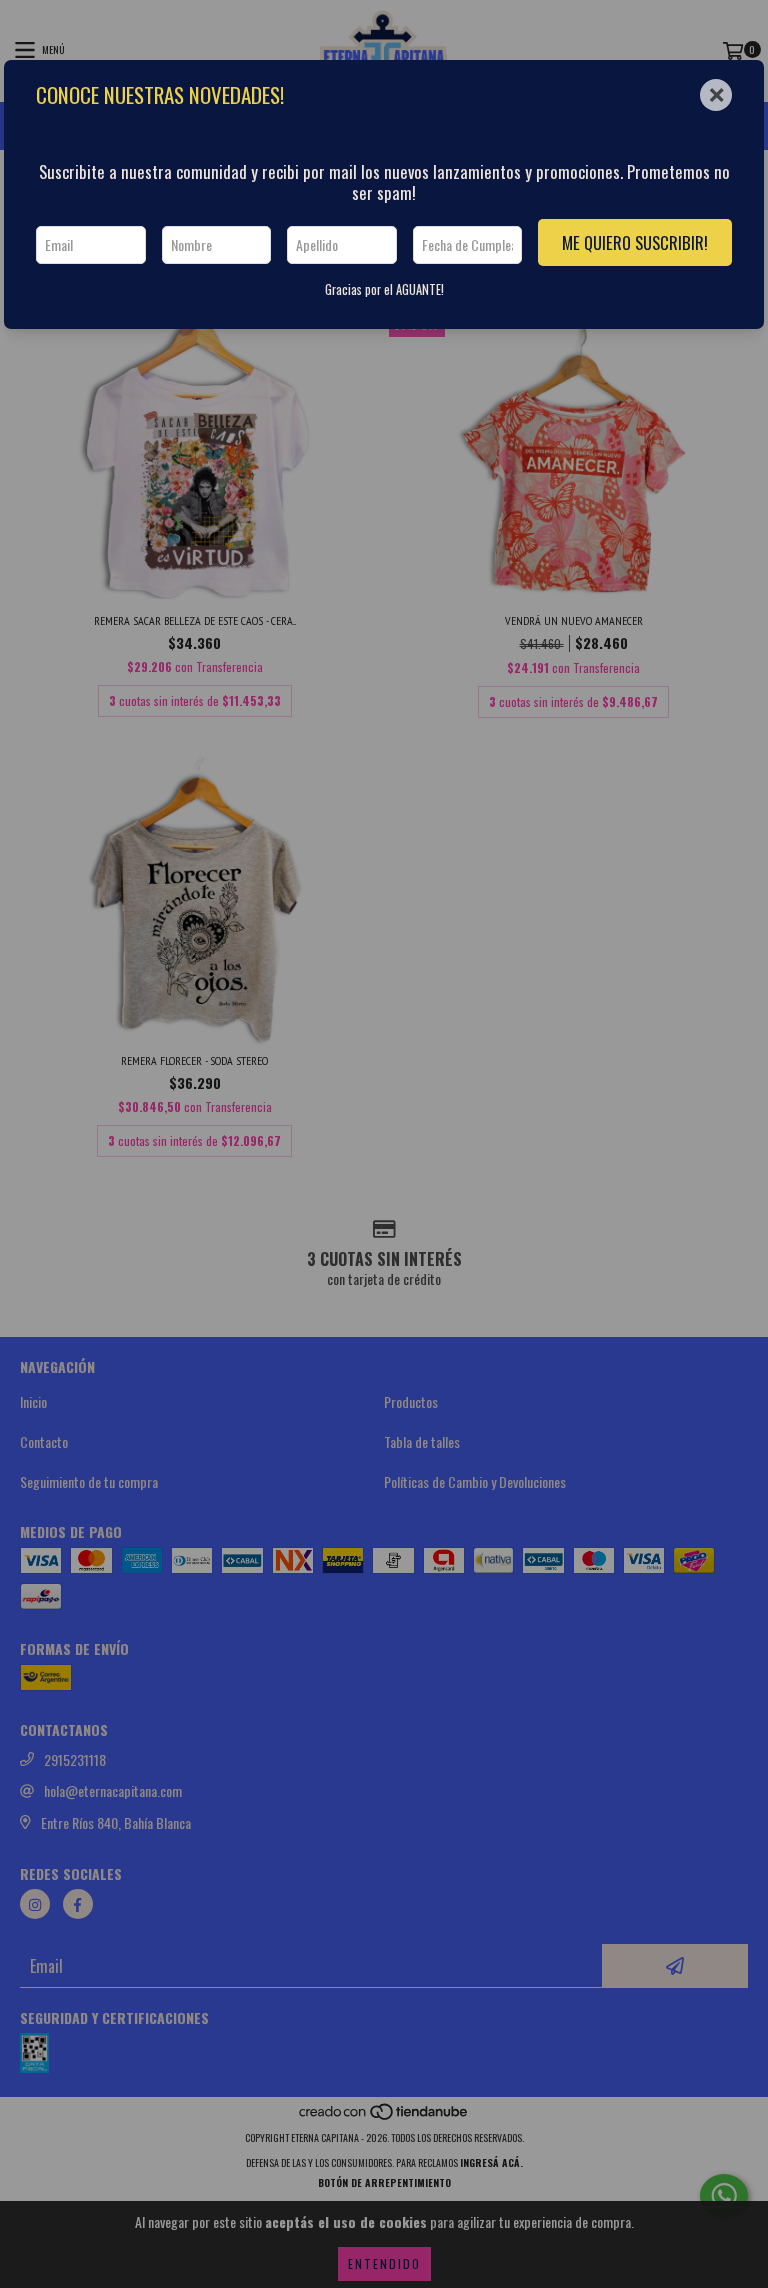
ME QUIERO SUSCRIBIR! (635, 242)
